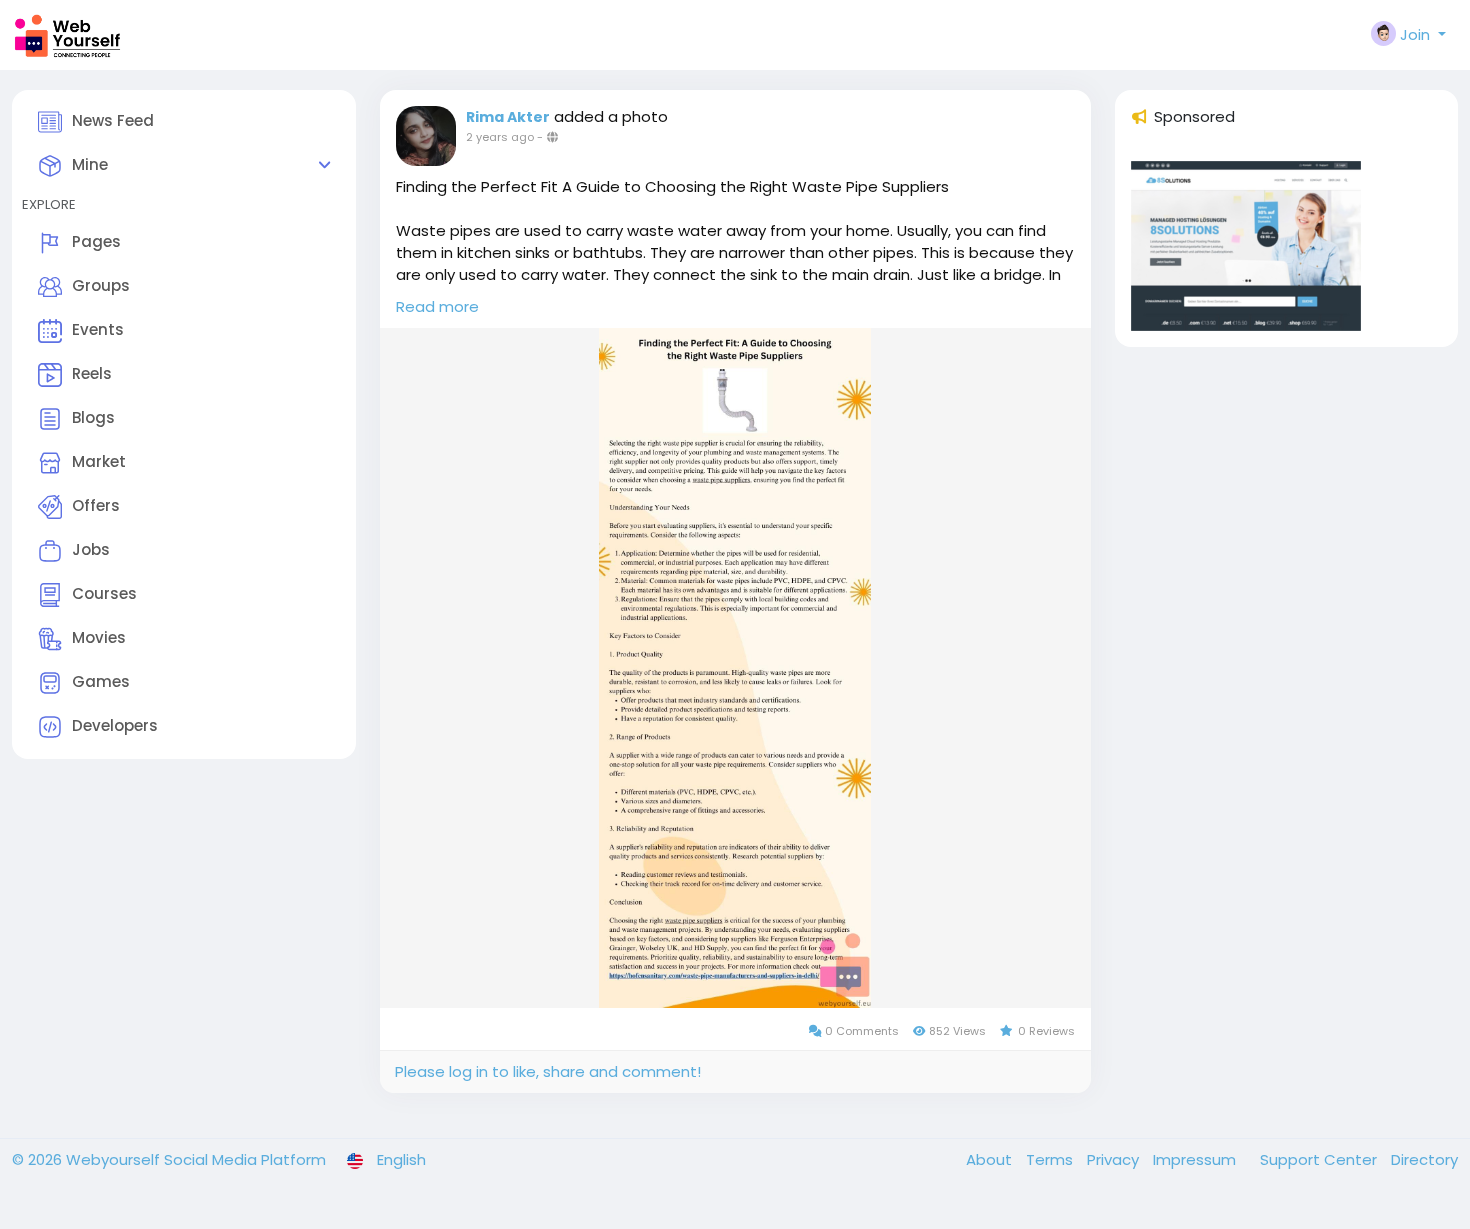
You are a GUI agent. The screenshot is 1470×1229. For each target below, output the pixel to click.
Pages (96, 241)
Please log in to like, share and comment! (548, 1071)
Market (99, 461)
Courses (104, 593)
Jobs (91, 549)
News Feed (113, 120)
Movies (99, 637)
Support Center (1320, 1159)
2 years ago (500, 137)
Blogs (93, 417)
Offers (96, 505)
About (991, 1159)
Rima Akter (508, 117)
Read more (437, 306)
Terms (1051, 1159)
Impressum (1196, 1159)
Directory (1424, 1159)
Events (98, 329)
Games (101, 681)
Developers (115, 725)
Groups (101, 285)
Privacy (1115, 1159)
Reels (92, 373)
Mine (90, 164)
